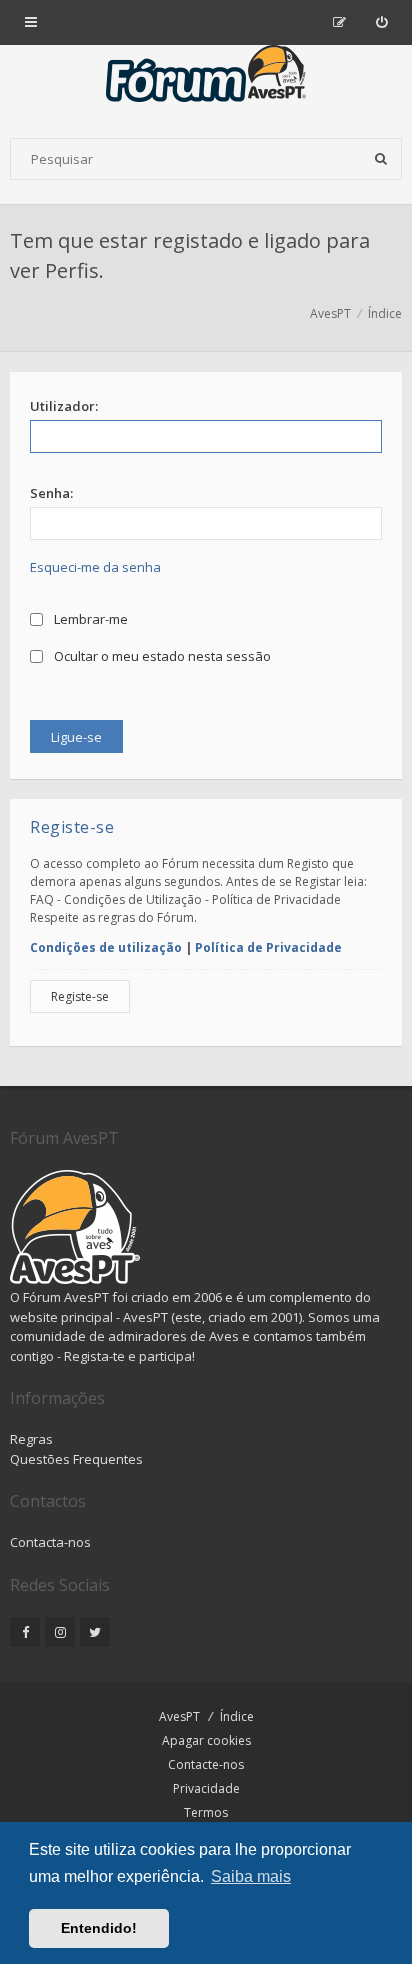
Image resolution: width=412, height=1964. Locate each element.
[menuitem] (381, 22)
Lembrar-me (89, 619)
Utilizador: (64, 406)
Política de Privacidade (268, 947)
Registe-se (80, 996)
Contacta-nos (50, 1542)
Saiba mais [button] (251, 1876)
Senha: (51, 493)
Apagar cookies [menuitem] (206, 1740)
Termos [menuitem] (206, 1812)
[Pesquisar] (381, 159)
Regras (31, 1439)
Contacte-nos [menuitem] (206, 1764)
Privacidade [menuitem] (206, 1788)
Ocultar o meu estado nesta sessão (161, 656)
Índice (237, 1716)
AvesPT (179, 1716)
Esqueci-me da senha (95, 567)
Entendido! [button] (99, 1928)
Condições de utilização (106, 947)
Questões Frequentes (76, 1459)
